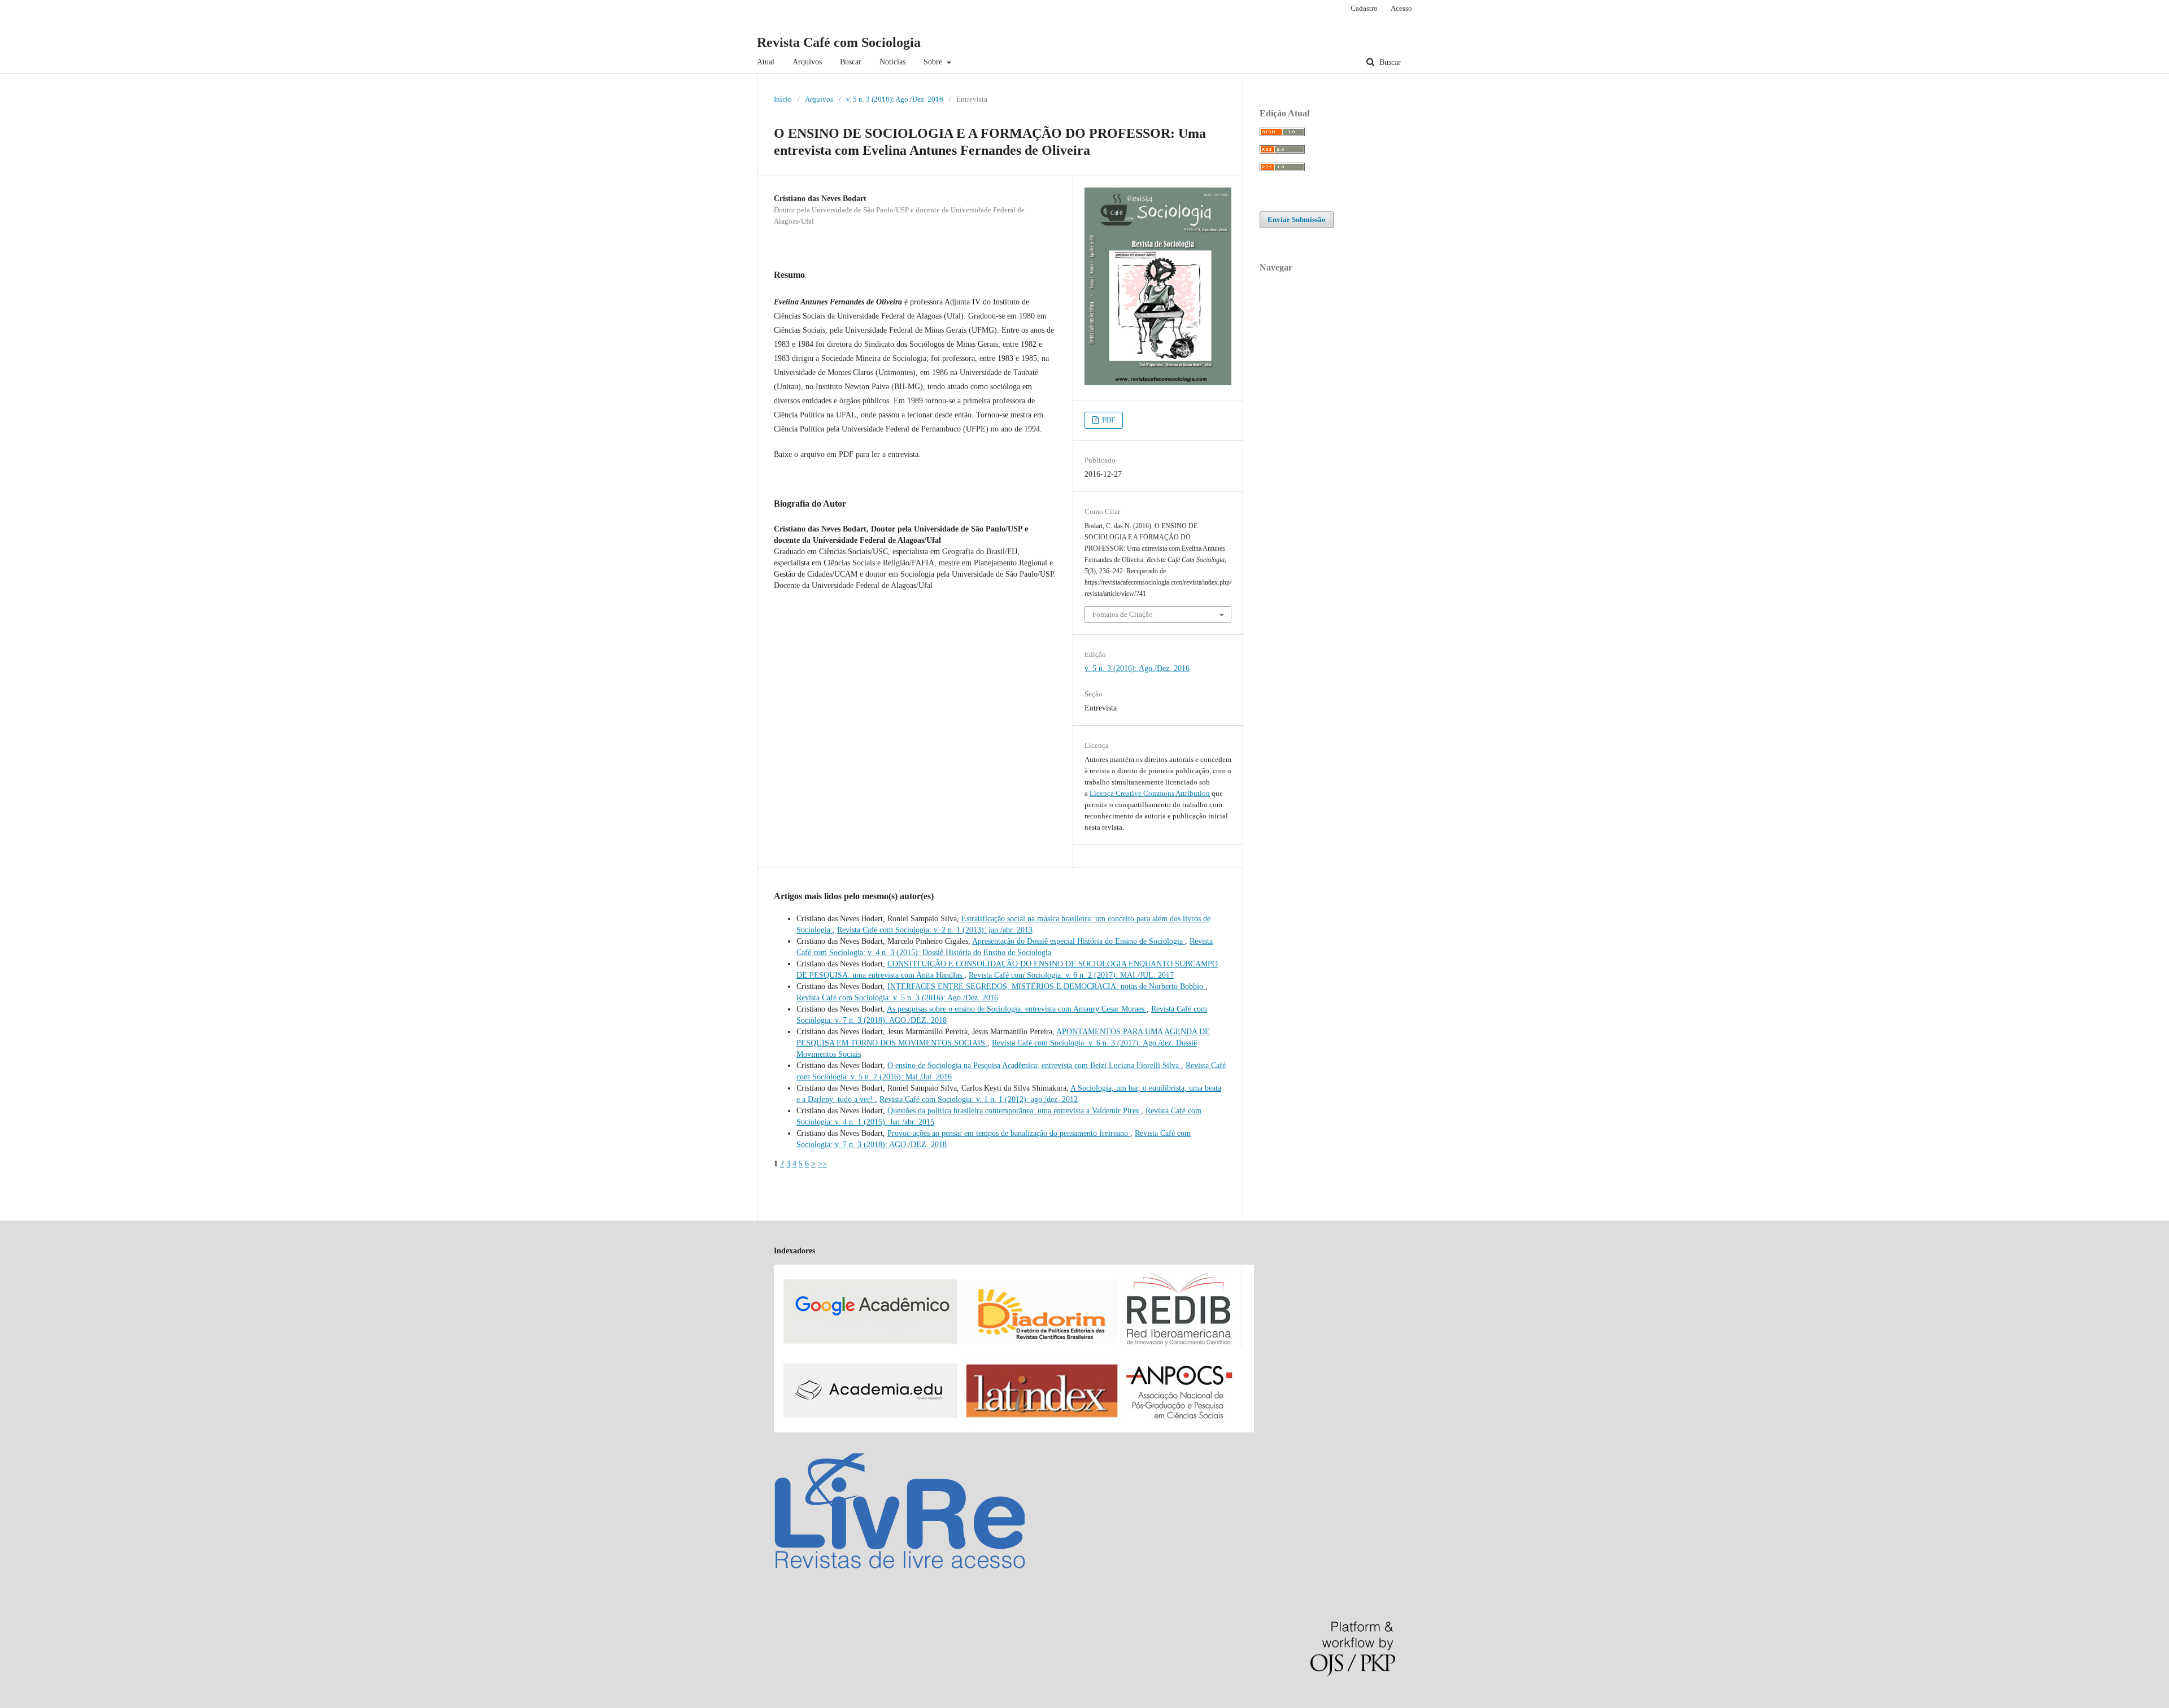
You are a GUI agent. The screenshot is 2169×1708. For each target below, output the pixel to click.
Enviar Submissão (1297, 219)
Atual (766, 62)
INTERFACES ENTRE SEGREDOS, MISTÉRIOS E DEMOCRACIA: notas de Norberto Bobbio (1046, 986)
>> (822, 1164)
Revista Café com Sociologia (839, 42)
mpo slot (69, 1702)
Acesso (1401, 8)
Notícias (892, 62)
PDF (1108, 420)
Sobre (934, 62)
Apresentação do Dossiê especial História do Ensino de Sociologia (1079, 941)
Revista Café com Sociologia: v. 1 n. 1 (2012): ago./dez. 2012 (979, 1099)
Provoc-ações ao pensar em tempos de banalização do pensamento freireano (1009, 1133)
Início (783, 99)
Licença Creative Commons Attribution (1150, 793)
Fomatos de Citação (1123, 614)
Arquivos (807, 62)
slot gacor (39, 1702)
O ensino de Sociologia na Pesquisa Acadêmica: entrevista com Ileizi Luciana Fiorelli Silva (1034, 1066)
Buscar (851, 62)
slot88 (92, 1702)
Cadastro (1364, 8)
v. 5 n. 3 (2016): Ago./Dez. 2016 (895, 99)
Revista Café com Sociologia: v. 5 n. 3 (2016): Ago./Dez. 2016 (897, 998)
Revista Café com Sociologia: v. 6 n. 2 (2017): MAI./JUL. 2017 (1071, 975)
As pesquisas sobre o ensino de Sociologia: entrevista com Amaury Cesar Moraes (1017, 1009)
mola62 (12, 1702)
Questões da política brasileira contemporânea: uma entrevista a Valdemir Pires (1014, 1111)
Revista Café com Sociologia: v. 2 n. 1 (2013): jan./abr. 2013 (935, 930)
